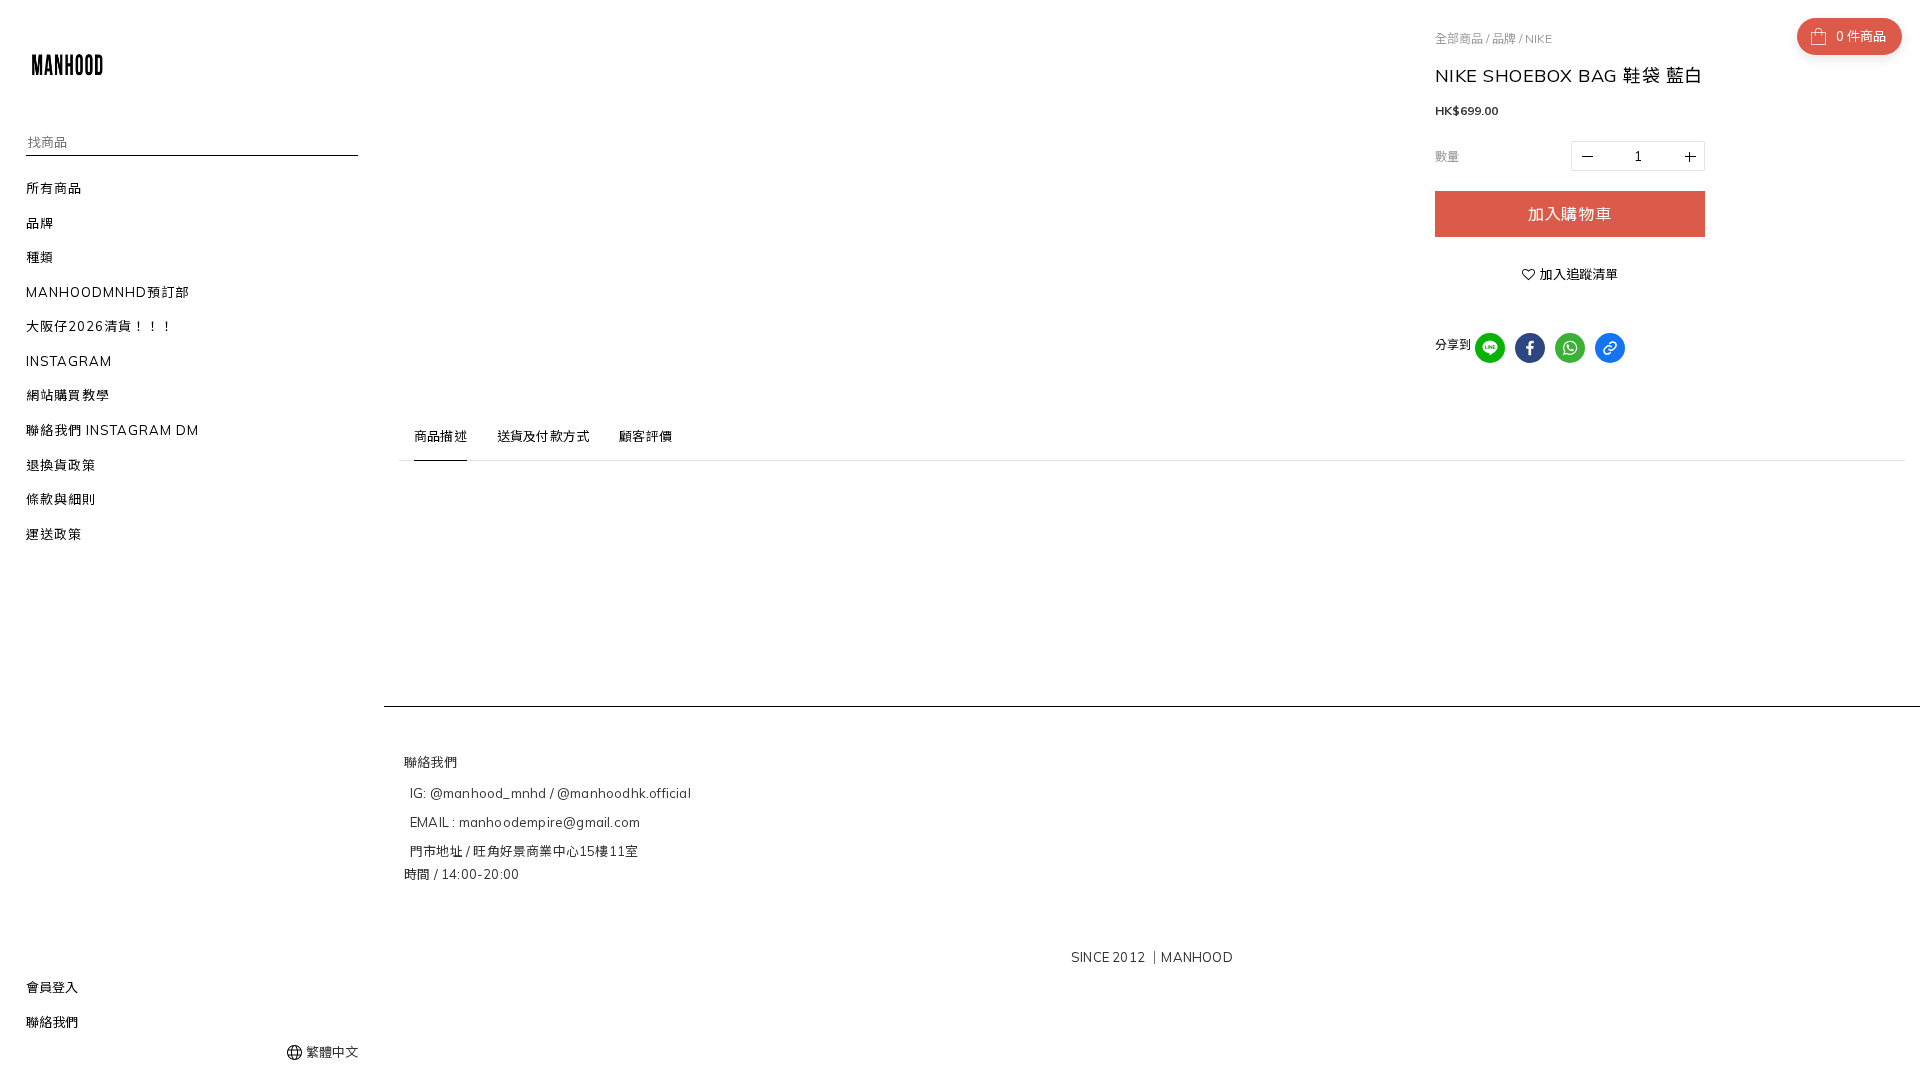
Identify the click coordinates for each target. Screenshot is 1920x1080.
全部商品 (1459, 38)
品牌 (1504, 38)
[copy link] (1610, 348)
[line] (1490, 348)
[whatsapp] (1570, 348)
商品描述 (440, 436)
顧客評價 (645, 436)
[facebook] (1530, 348)
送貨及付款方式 (543, 436)
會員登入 (52, 987)
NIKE (1538, 38)
